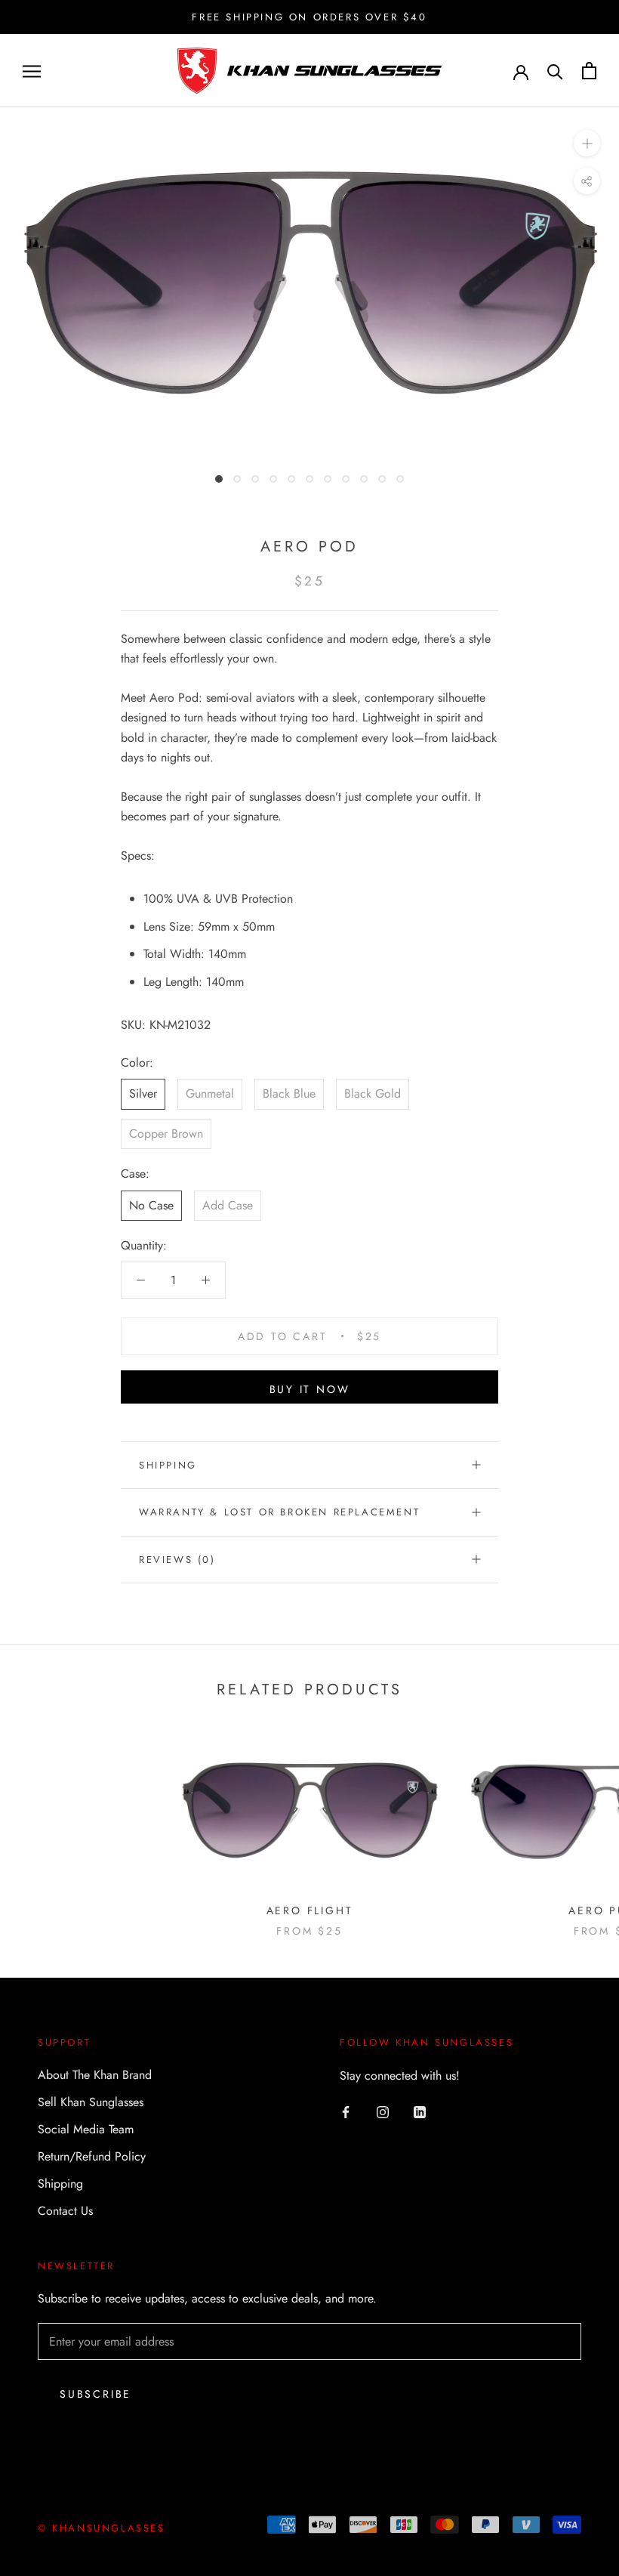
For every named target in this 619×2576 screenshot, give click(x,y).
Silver (143, 1093)
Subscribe (95, 2394)
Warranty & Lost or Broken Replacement (279, 1512)
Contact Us (65, 2211)
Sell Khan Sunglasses (91, 2102)
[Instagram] (383, 2111)
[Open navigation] (32, 71)
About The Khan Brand (95, 2075)
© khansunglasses (102, 2528)
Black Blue (289, 1093)
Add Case (228, 1205)
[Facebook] (346, 2111)
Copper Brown (166, 1134)
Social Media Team (86, 2129)
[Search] (555, 71)
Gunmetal (210, 1093)
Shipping (168, 1465)
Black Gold (373, 1093)
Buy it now (310, 1389)
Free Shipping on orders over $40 (309, 17)
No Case (151, 1205)
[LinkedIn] (420, 2111)
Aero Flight (310, 1910)
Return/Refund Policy (92, 2156)
